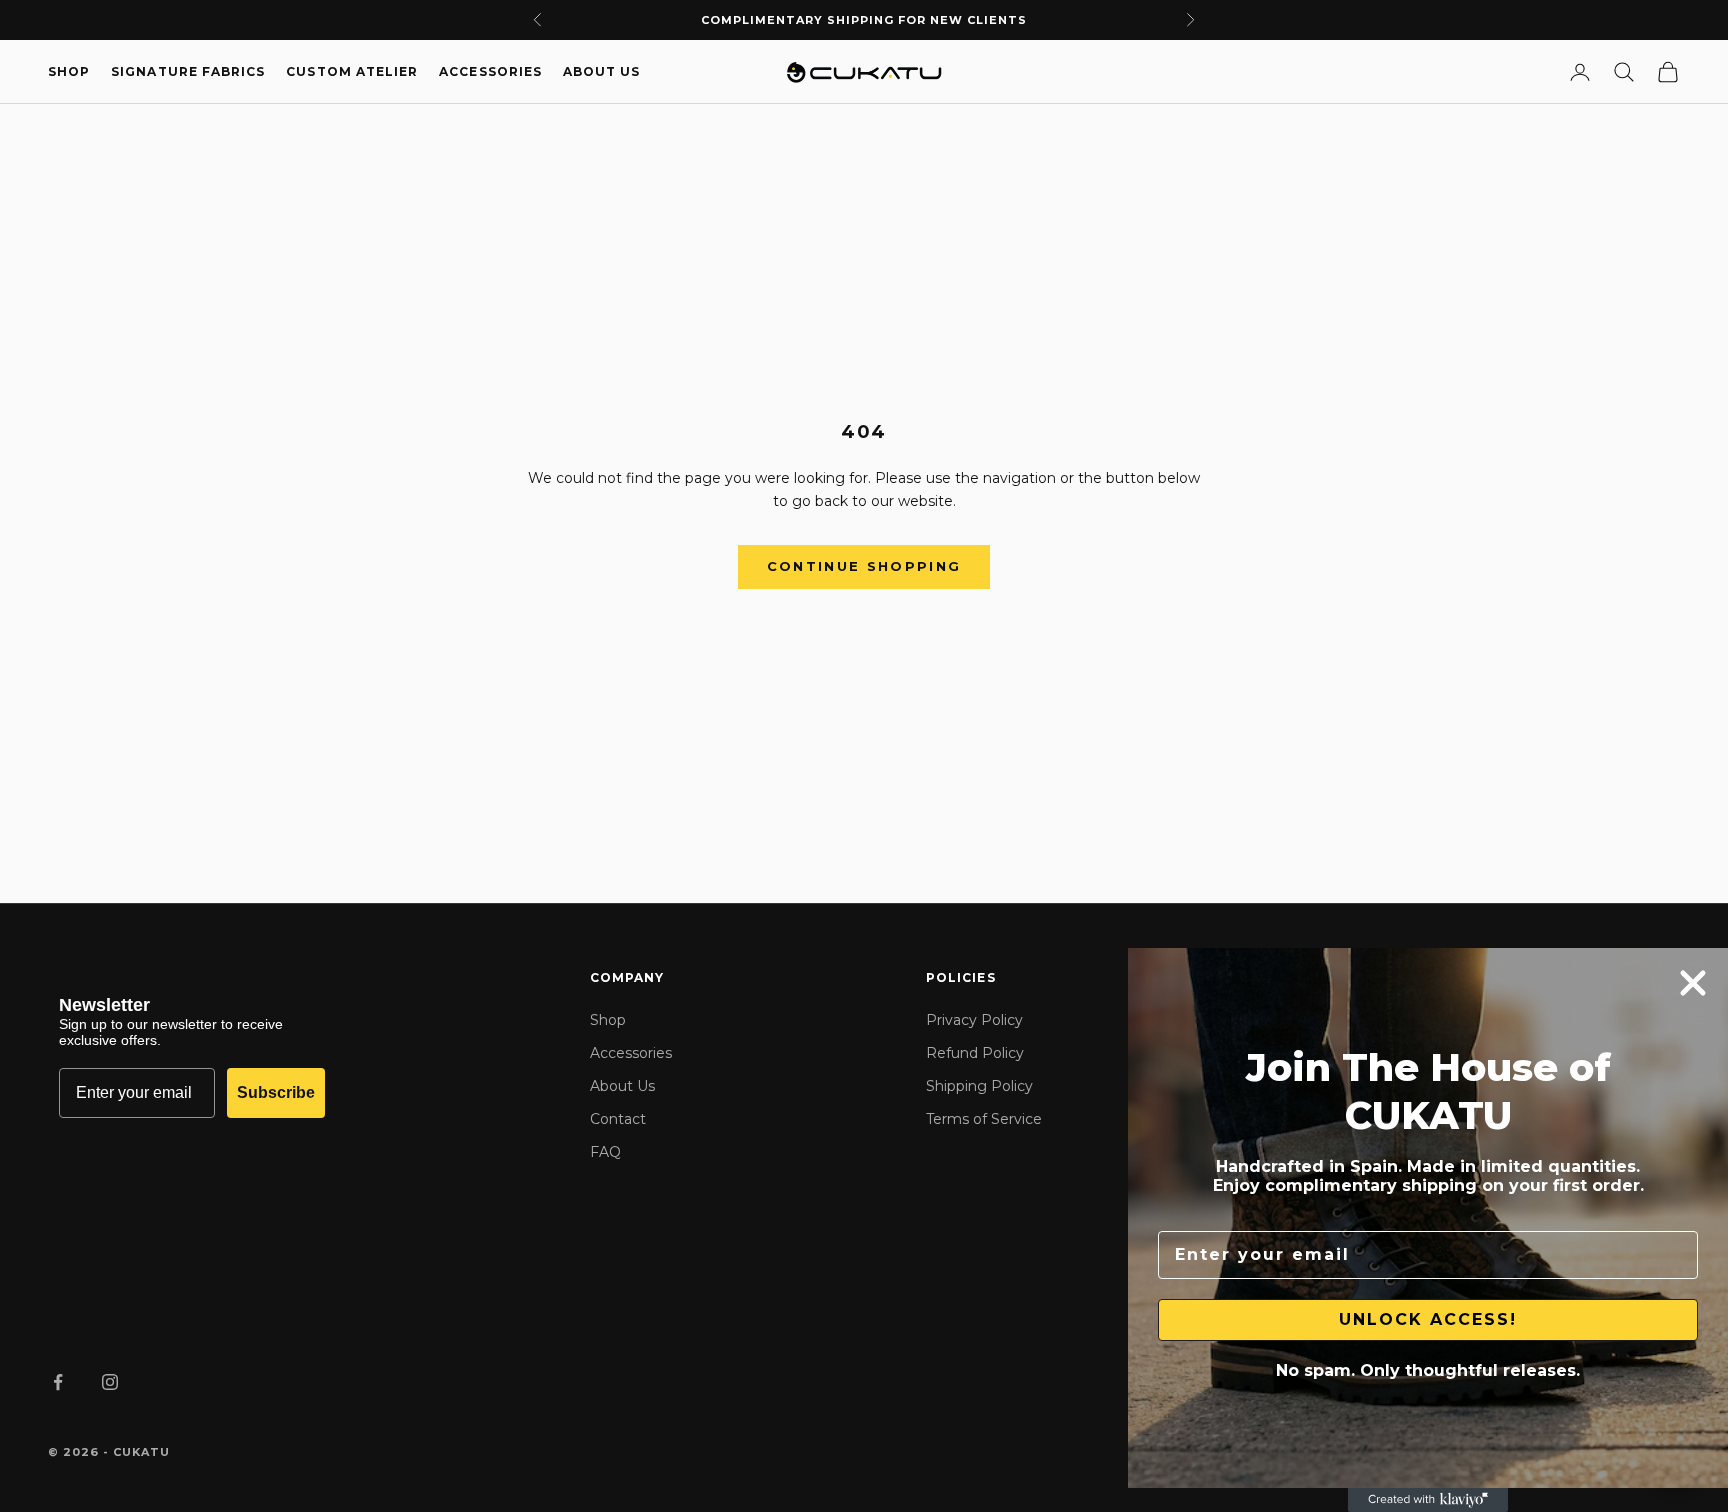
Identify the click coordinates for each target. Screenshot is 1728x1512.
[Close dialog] (1693, 983)
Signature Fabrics (188, 71)
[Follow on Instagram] (110, 1382)
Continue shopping (864, 566)
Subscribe (276, 1092)
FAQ (605, 1152)
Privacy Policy (974, 1020)
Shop (69, 71)
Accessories (490, 71)
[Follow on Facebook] (58, 1382)
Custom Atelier (352, 71)
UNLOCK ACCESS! (1428, 1319)
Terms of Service (984, 1119)
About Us (602, 71)
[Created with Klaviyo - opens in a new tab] (1428, 1500)
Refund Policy (975, 1053)
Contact (618, 1119)
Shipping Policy (979, 1086)
